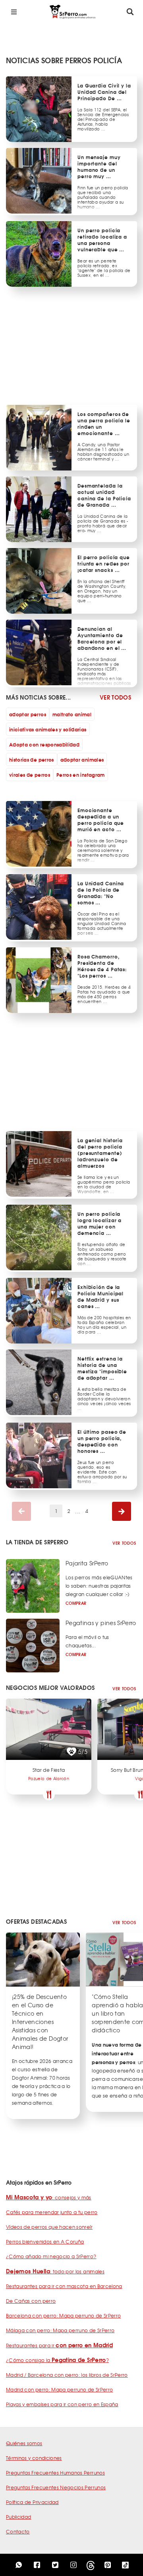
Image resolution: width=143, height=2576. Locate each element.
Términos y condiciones (34, 2458)
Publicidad (19, 2517)
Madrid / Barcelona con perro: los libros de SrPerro (67, 2375)
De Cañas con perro (31, 2301)
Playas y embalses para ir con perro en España (62, 2404)
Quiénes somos (24, 2443)
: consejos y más (49, 2197)
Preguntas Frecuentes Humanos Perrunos (55, 2473)
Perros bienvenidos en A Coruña (45, 2242)
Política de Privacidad (32, 2502)
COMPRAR (76, 1603)
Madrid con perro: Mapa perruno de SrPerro (59, 2389)
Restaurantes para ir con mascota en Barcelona (64, 2286)
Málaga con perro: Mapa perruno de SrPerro (60, 2330)
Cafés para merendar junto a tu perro (52, 2212)
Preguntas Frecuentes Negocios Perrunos (56, 2487)
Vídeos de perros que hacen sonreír (49, 2227)
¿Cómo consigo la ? (57, 2360)
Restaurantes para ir (59, 2345)
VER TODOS (115, 697)
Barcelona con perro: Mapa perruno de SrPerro (63, 2315)
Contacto (18, 2531)
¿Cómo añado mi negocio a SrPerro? (51, 2256)
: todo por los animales (55, 2271)
